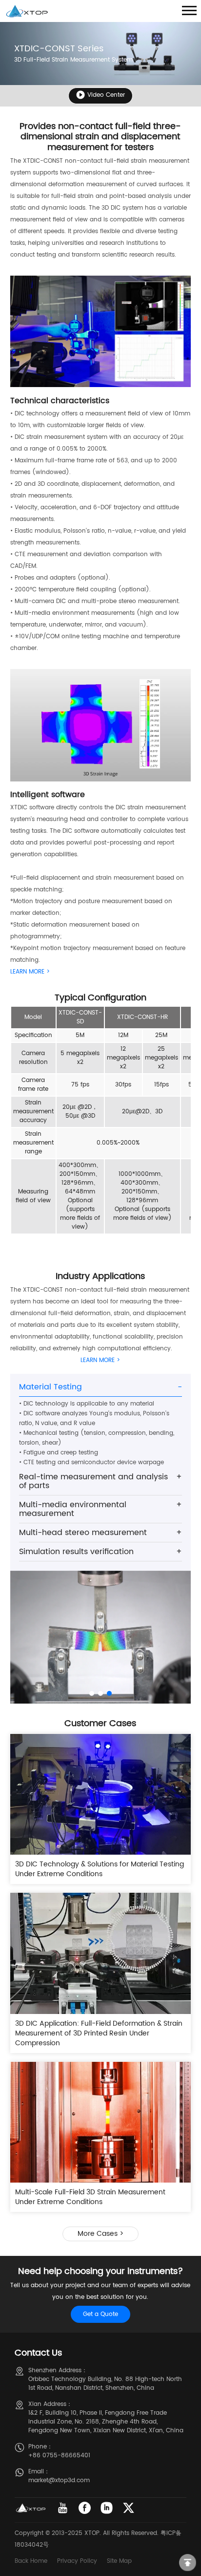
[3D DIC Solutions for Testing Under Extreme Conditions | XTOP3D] (101, 1794)
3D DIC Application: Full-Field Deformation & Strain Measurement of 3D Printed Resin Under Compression (99, 2033)
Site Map (119, 2561)
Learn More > (30, 972)
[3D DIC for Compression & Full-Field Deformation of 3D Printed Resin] (101, 1953)
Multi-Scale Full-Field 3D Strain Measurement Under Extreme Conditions (90, 2197)
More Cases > (100, 2234)
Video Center (106, 95)
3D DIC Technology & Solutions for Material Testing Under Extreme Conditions (100, 1869)
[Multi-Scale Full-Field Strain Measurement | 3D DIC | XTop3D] (101, 2122)
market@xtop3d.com (59, 2480)
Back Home (31, 2561)
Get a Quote (100, 2314)
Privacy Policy (77, 2561)
